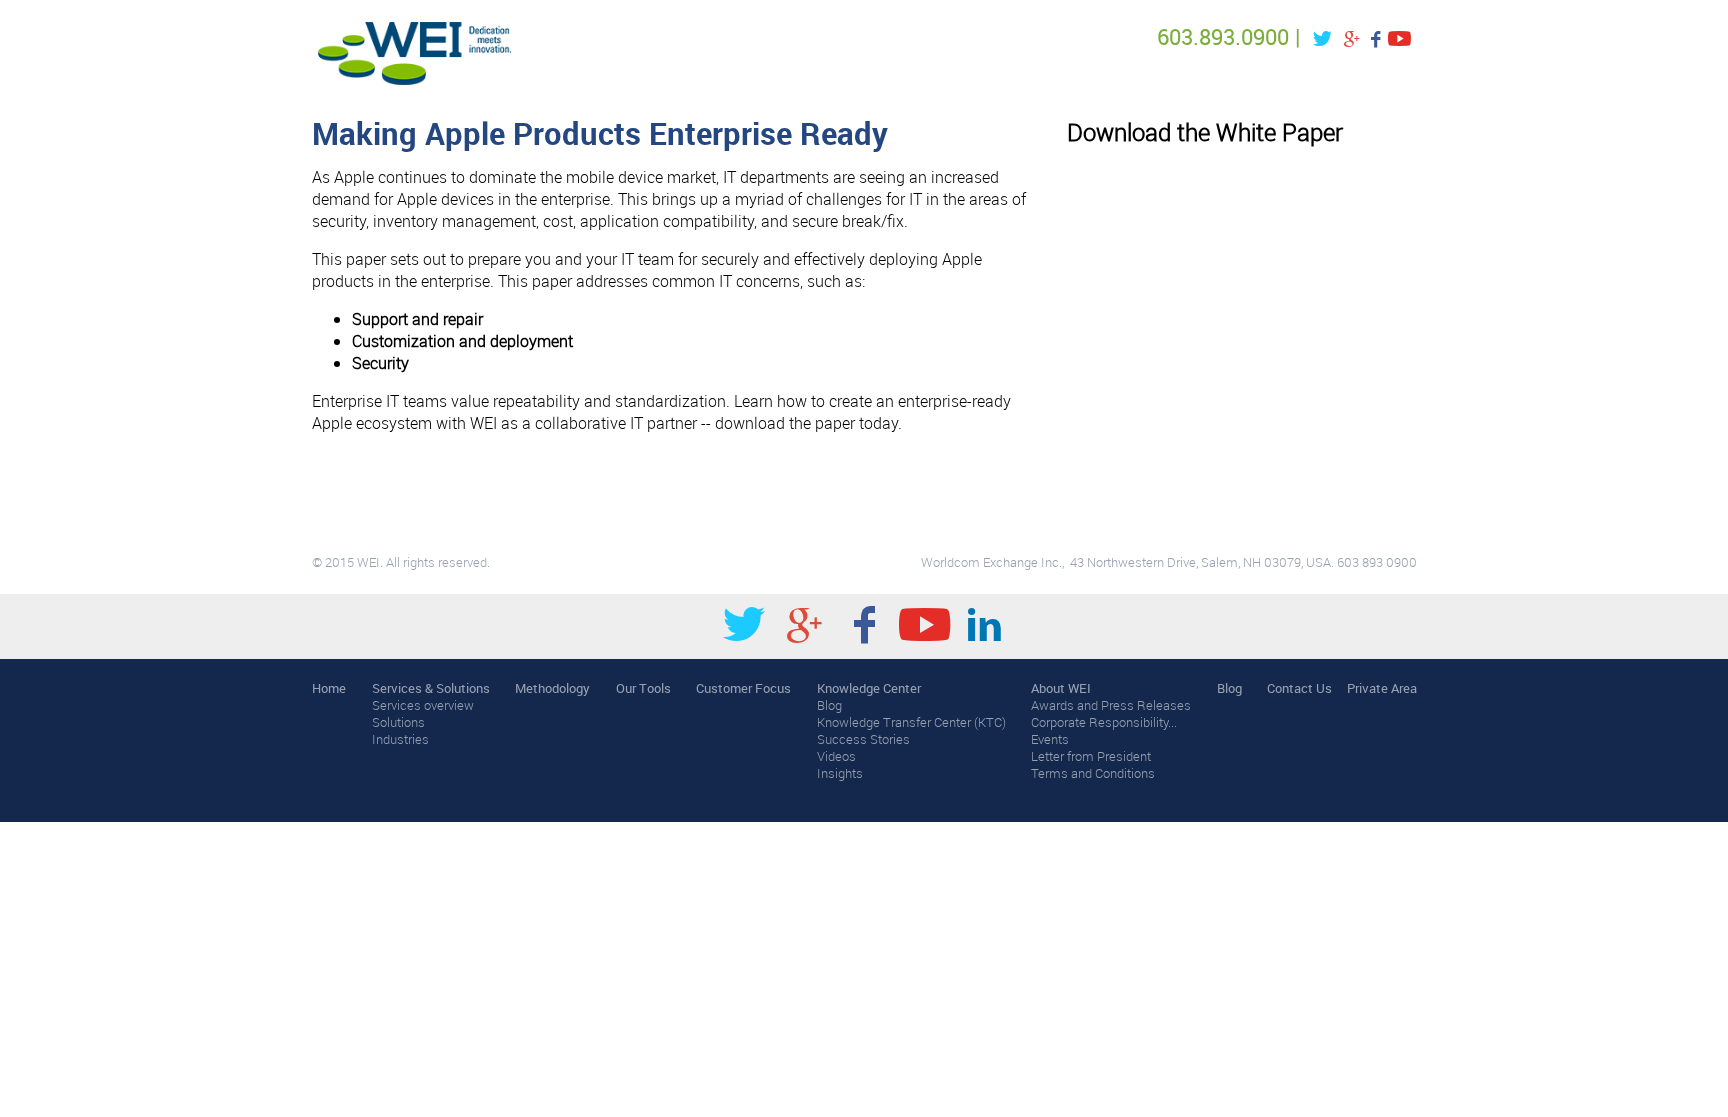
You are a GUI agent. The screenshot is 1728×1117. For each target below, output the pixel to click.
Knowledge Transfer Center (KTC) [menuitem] (911, 722)
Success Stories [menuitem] (863, 739)
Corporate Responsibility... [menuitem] (1104, 722)
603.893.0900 (1223, 36)
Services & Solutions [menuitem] (431, 688)
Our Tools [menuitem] (643, 688)
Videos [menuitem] (836, 756)
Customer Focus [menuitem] (743, 688)
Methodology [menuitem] (552, 688)
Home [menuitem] (329, 688)
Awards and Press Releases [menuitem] (1111, 705)
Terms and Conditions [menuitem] (1093, 773)
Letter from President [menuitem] (1091, 756)
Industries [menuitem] (400, 739)
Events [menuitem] (1050, 739)
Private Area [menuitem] (1382, 688)
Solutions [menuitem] (398, 722)
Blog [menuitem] (829, 705)
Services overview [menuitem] (423, 705)
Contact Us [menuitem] (1299, 688)
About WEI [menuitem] (1061, 688)
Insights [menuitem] (840, 773)
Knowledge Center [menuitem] (869, 688)
